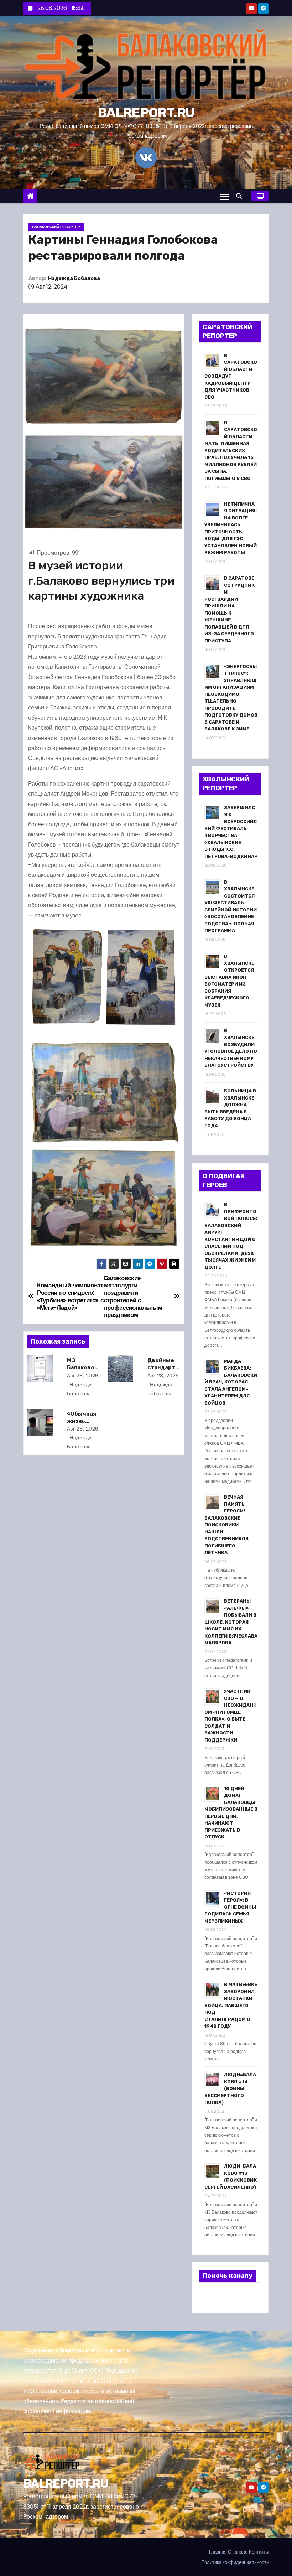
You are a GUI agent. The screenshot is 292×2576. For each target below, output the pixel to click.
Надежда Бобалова (74, 278)
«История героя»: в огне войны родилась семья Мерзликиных (230, 1907)
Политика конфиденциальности (235, 2562)
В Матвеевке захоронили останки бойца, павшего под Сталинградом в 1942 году (231, 2005)
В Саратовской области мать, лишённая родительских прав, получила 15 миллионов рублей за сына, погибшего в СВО (231, 451)
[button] (241, 196)
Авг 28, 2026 (83, 1376)
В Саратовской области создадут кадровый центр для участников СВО (231, 376)
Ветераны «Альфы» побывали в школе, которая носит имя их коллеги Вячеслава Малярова (231, 1622)
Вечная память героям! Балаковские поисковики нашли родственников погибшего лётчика (226, 1525)
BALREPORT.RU (146, 113)
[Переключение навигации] (225, 196)
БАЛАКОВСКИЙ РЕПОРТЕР (56, 227)
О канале (238, 2552)
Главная (218, 2552)
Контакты (259, 2552)
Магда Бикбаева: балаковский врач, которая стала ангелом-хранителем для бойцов (231, 1382)
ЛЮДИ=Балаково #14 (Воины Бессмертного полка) (230, 2088)
